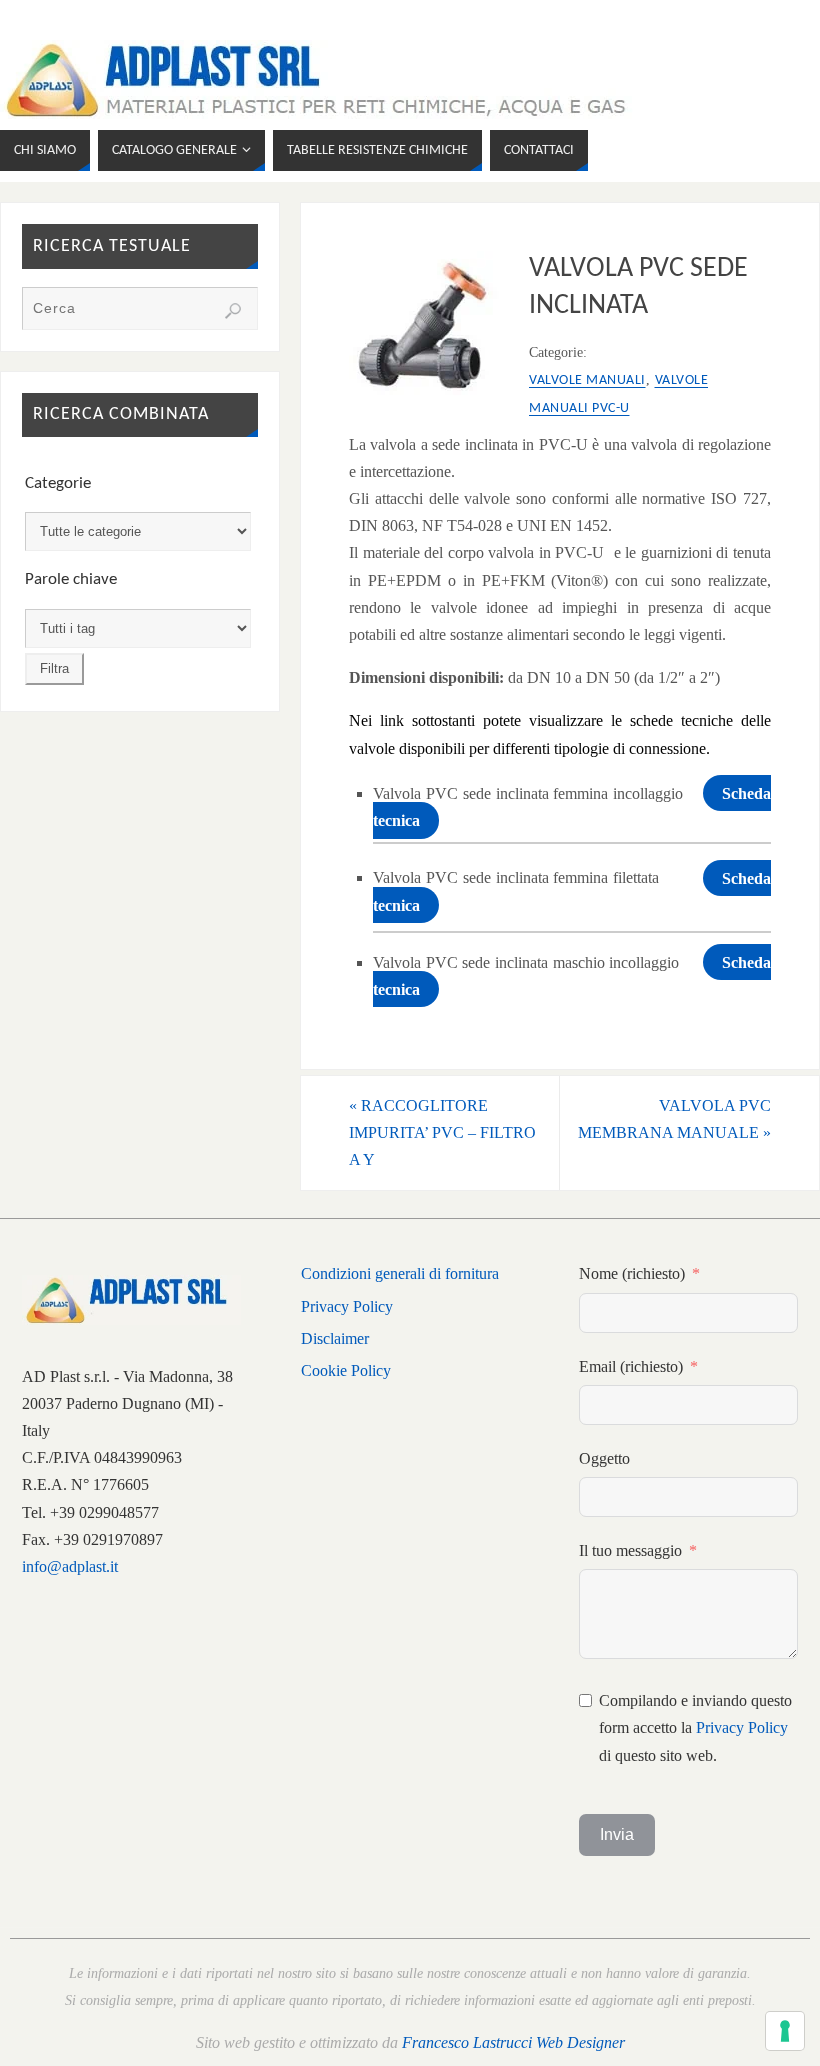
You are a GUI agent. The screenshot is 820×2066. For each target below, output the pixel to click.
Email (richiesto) (631, 1366)
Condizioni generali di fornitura (400, 1273)
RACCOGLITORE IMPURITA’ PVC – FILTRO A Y (442, 1132)
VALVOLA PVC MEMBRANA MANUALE (674, 1119)
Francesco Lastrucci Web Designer (513, 2042)
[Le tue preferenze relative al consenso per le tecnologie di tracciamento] (785, 2031)
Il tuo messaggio (630, 1550)
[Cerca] (233, 311)
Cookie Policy (346, 1370)
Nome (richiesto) (632, 1273)
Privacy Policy (347, 1306)
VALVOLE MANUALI (587, 380)
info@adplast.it (70, 1566)
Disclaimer (335, 1338)
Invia (617, 1834)
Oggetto (604, 1458)
